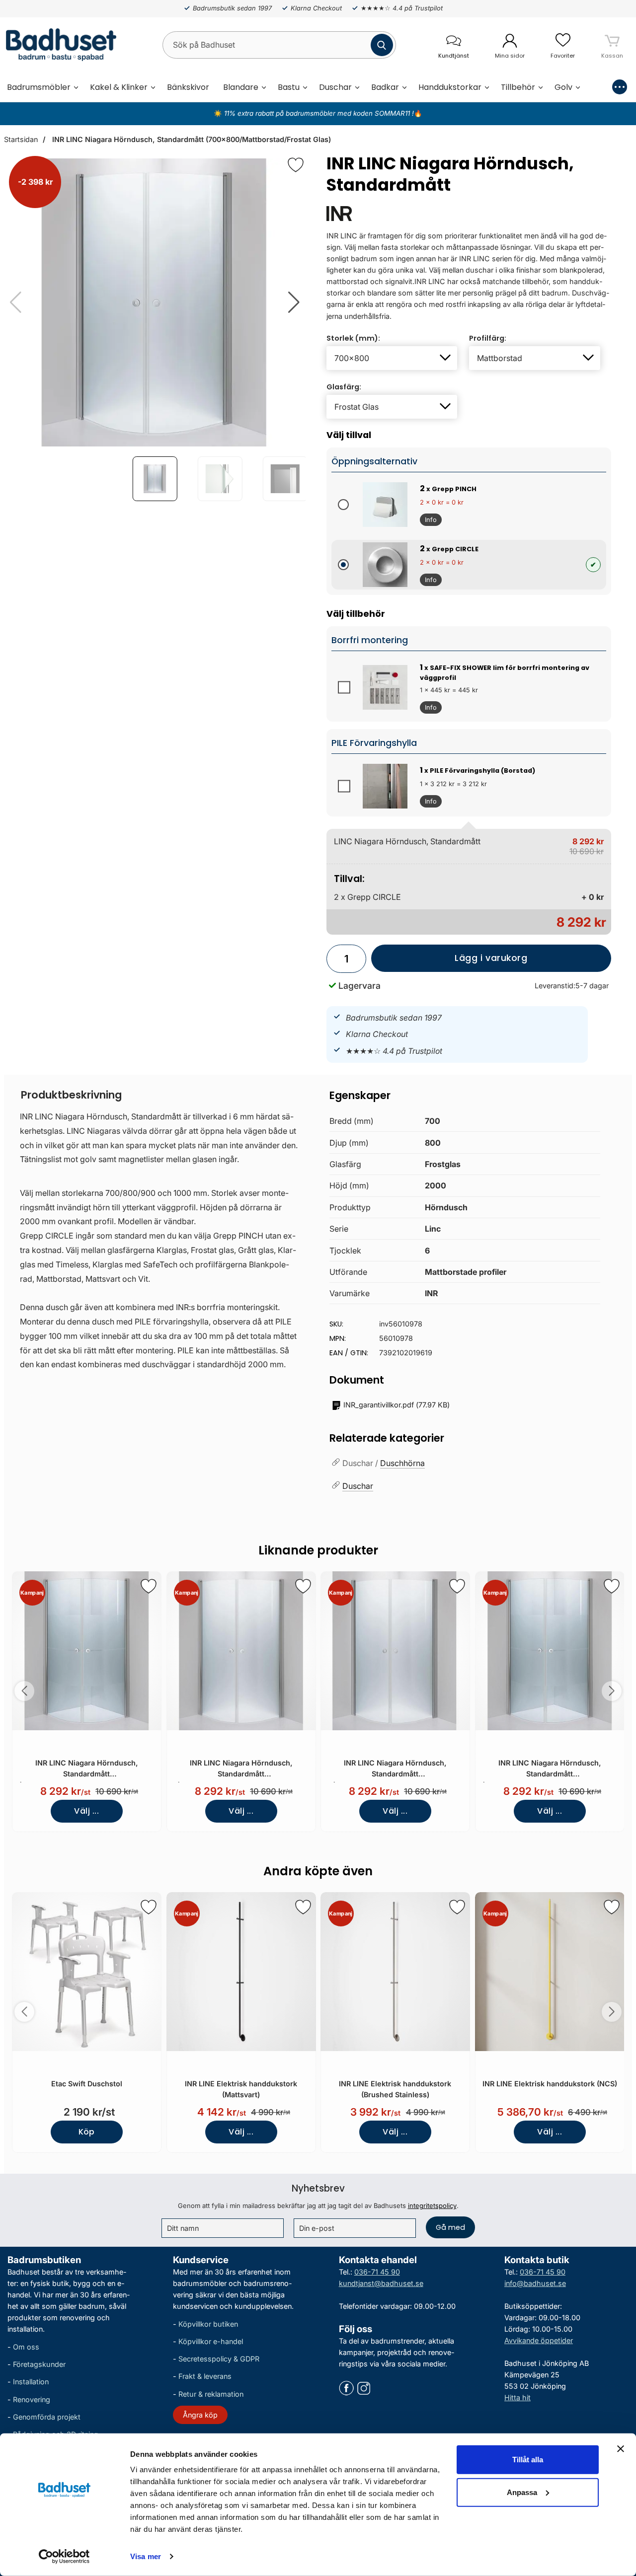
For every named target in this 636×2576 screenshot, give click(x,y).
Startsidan (21, 139)
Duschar (335, 87)
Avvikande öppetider (539, 2340)
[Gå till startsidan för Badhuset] (58, 45)
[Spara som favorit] (149, 1586)
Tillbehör (518, 87)
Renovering (32, 2399)
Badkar (385, 87)
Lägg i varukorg (449, 962)
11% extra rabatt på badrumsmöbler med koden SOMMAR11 (317, 113)
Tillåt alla (528, 2460)
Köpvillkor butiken (208, 2324)
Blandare (241, 87)
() (397, 1405)
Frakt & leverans (205, 2376)
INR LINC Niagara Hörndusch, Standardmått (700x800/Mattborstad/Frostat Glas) (191, 139)
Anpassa (522, 2492)
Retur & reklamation (211, 2393)
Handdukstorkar (450, 87)
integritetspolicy (432, 2206)
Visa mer (146, 2556)
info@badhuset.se (535, 2283)
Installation (31, 2382)
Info (428, 521)
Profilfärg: (488, 338)
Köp (87, 2132)
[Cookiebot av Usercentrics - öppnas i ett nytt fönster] (64, 2557)
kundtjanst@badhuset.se (381, 2283)
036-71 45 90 (377, 2272)
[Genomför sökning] (382, 45)
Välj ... (86, 1811)
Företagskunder (39, 2364)
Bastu (289, 87)
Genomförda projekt (47, 2417)
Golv (563, 87)
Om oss (26, 2347)
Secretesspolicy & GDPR (219, 2359)
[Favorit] (296, 165)
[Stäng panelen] (621, 2449)
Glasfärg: (344, 387)
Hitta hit (517, 2397)
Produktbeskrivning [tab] (71, 1095)
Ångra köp (200, 2415)
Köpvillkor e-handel (211, 2341)
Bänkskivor (188, 87)
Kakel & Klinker (119, 87)
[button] (294, 302)
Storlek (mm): (353, 338)
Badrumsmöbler (39, 87)
